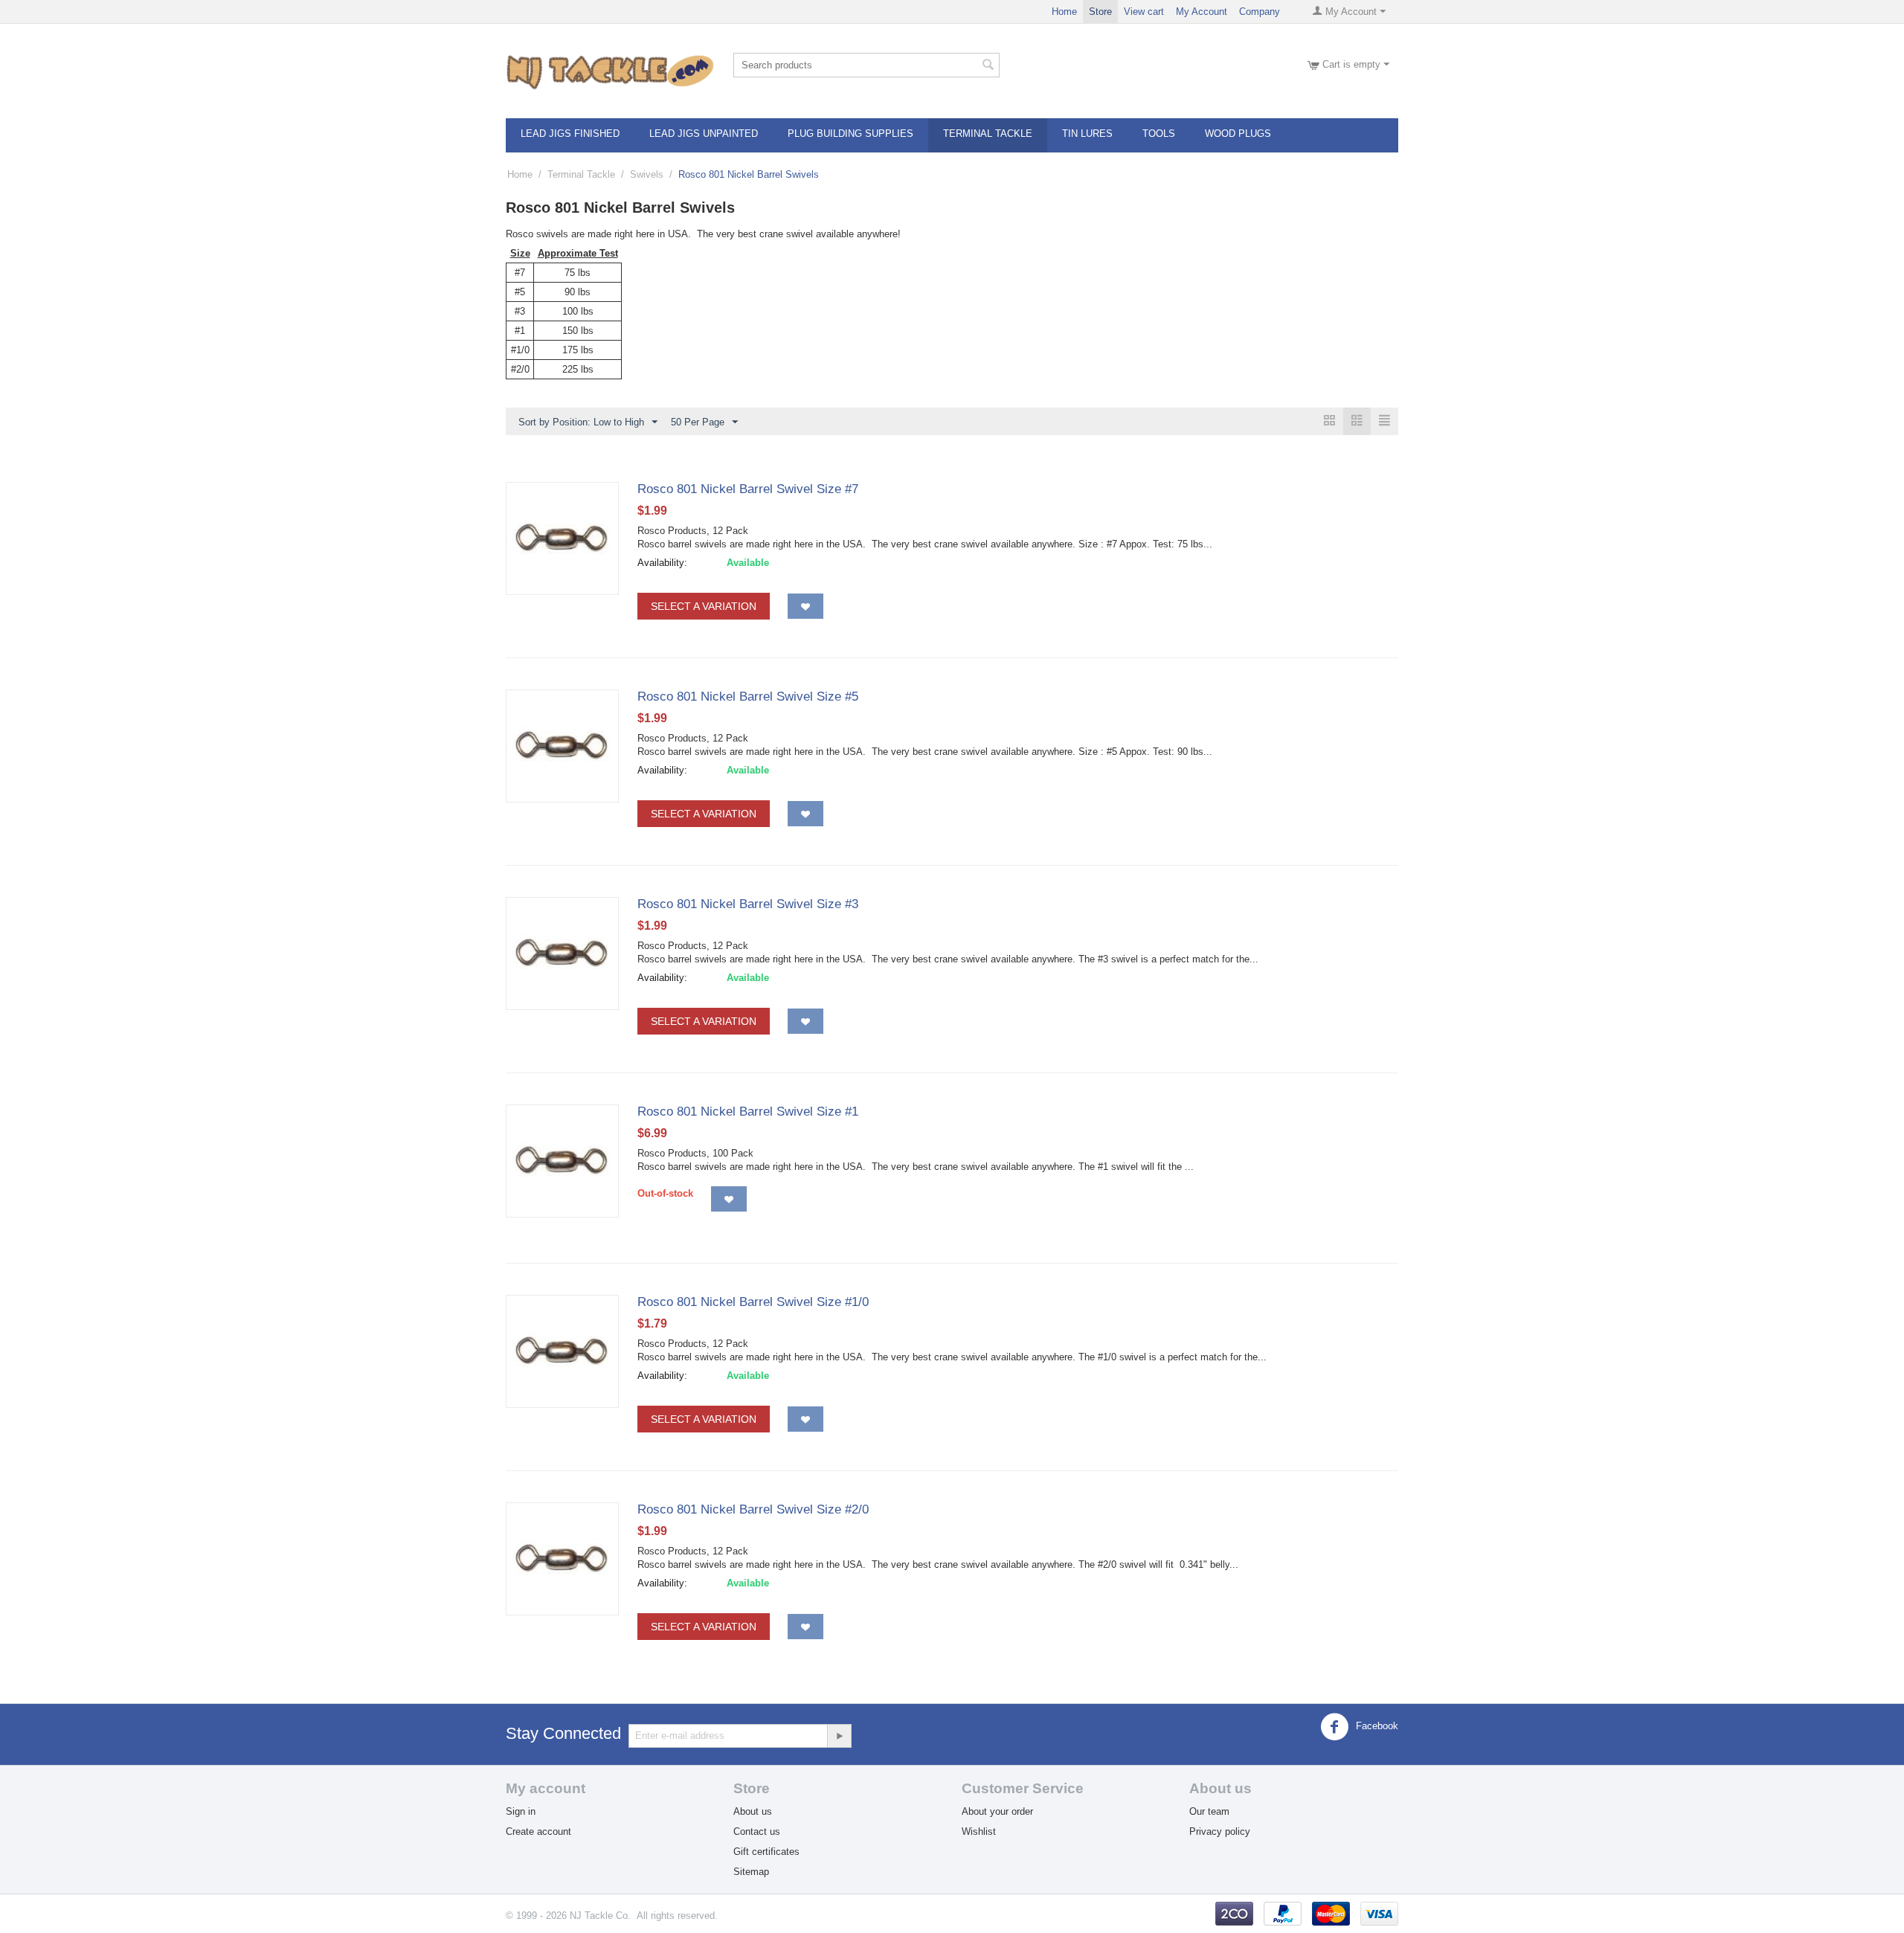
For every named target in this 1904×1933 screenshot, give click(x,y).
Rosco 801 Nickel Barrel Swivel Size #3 (748, 904)
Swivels (647, 174)
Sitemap (751, 1872)
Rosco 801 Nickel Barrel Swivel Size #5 (748, 697)
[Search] (988, 66)
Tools (1159, 134)
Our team (1209, 1811)
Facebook (1376, 1726)
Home (1064, 12)
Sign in (521, 1811)
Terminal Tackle (988, 134)
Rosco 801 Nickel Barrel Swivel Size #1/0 (753, 1302)
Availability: (662, 563)
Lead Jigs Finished (570, 134)
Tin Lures (1087, 134)
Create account (538, 1831)
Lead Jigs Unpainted (704, 134)
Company (1260, 12)
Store (1100, 12)
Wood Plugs (1238, 134)
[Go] (839, 1736)
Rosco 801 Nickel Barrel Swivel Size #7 (748, 489)
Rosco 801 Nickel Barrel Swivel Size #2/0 (753, 1509)
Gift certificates (766, 1852)
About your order (997, 1811)
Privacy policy (1220, 1831)
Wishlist (979, 1831)
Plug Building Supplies (850, 134)
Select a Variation (704, 606)
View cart (1144, 12)
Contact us (757, 1831)
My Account (1202, 12)
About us (753, 1811)
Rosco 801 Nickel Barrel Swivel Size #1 (748, 1112)
